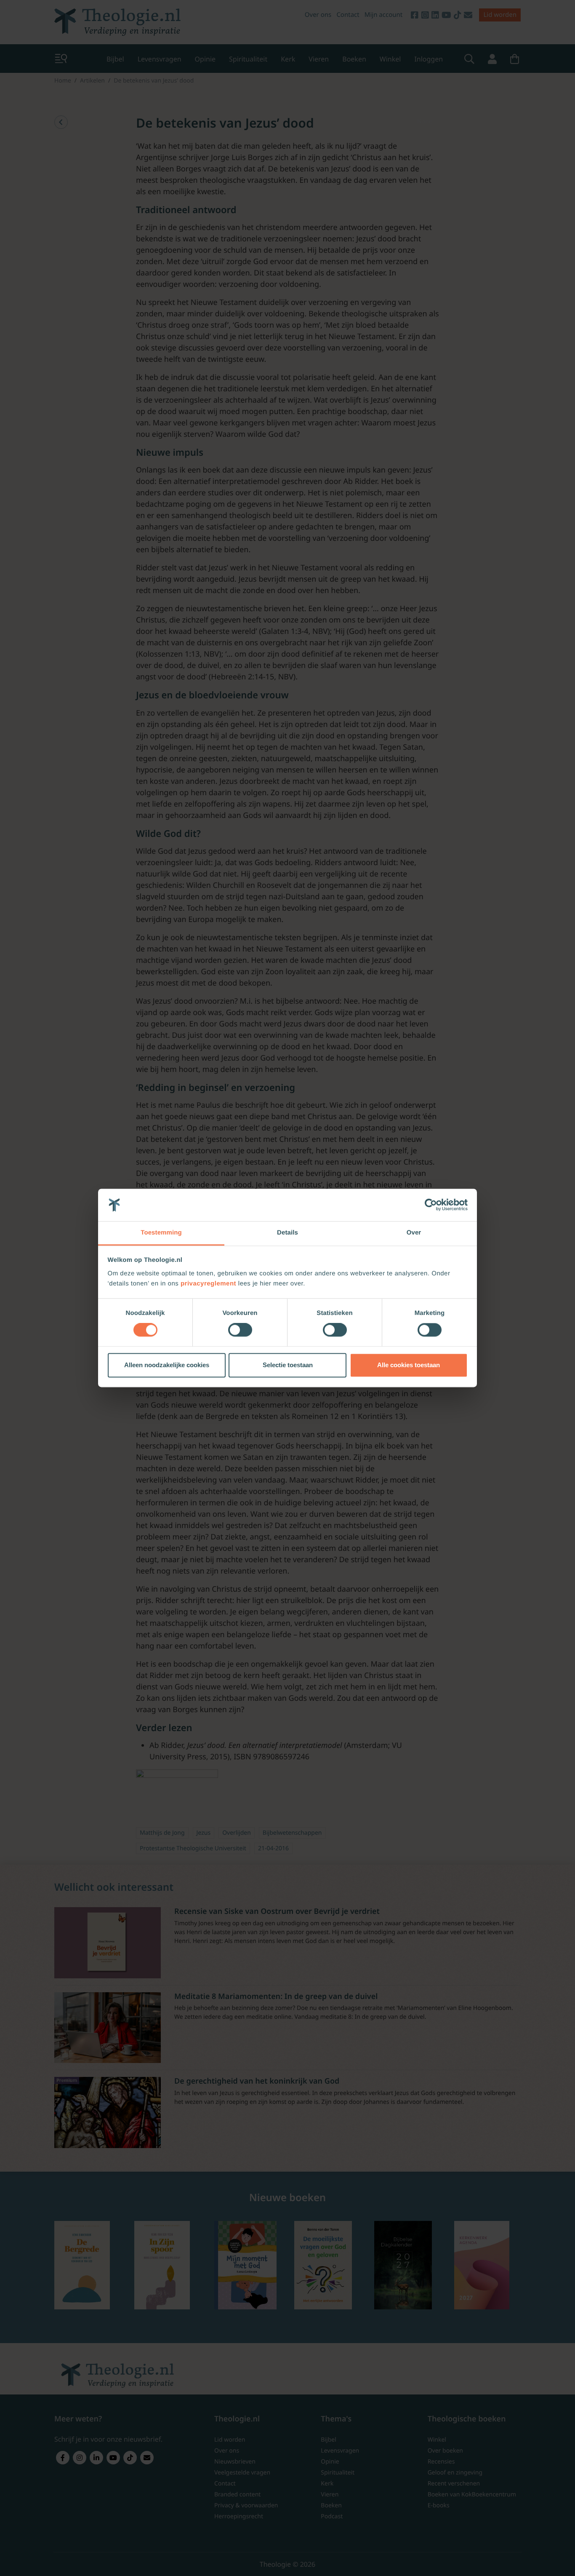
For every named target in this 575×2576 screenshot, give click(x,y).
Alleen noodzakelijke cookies (167, 1365)
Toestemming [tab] (161, 1233)
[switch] (240, 1330)
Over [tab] (414, 1233)
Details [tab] (287, 1233)
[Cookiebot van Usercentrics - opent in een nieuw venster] (431, 1205)
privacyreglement (208, 1284)
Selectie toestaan (288, 1365)
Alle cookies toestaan (409, 1365)
